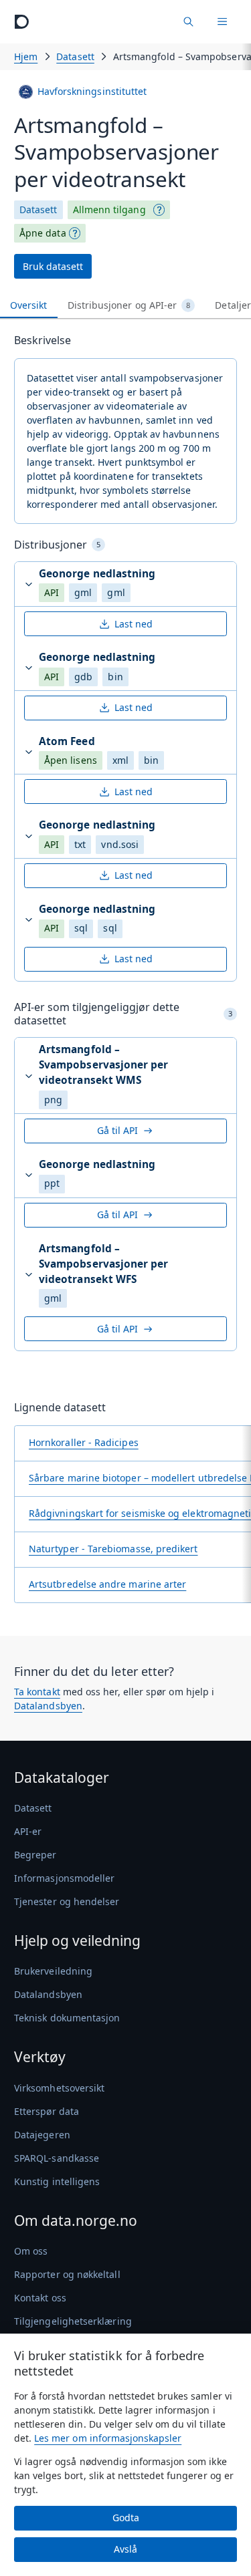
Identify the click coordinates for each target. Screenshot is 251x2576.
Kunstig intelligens (57, 2181)
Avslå (125, 2549)
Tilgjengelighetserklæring (73, 2321)
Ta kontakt (37, 1692)
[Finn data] (188, 22)
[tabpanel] (125, 973)
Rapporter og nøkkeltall (67, 2274)
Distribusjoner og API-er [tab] (129, 305)
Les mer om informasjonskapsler (108, 2438)
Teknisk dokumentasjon (67, 2018)
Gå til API (118, 1130)
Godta (126, 2518)
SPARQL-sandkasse (57, 2158)
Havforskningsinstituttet (92, 91)
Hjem (26, 56)
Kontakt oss (40, 2298)
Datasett (75, 56)
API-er (28, 1831)
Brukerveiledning (53, 1971)
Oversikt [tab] (29, 305)
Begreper (35, 1855)
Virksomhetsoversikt (59, 2088)
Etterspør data (47, 2111)
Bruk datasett (53, 266)
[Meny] (222, 22)
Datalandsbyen (48, 1706)
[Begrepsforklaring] (159, 210)
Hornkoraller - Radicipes (84, 1442)
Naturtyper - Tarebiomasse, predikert (113, 1549)
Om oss (31, 2251)
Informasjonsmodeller (64, 1878)
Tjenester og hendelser (67, 1901)
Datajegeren (42, 2135)
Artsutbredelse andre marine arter (107, 1584)
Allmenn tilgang (109, 209)
